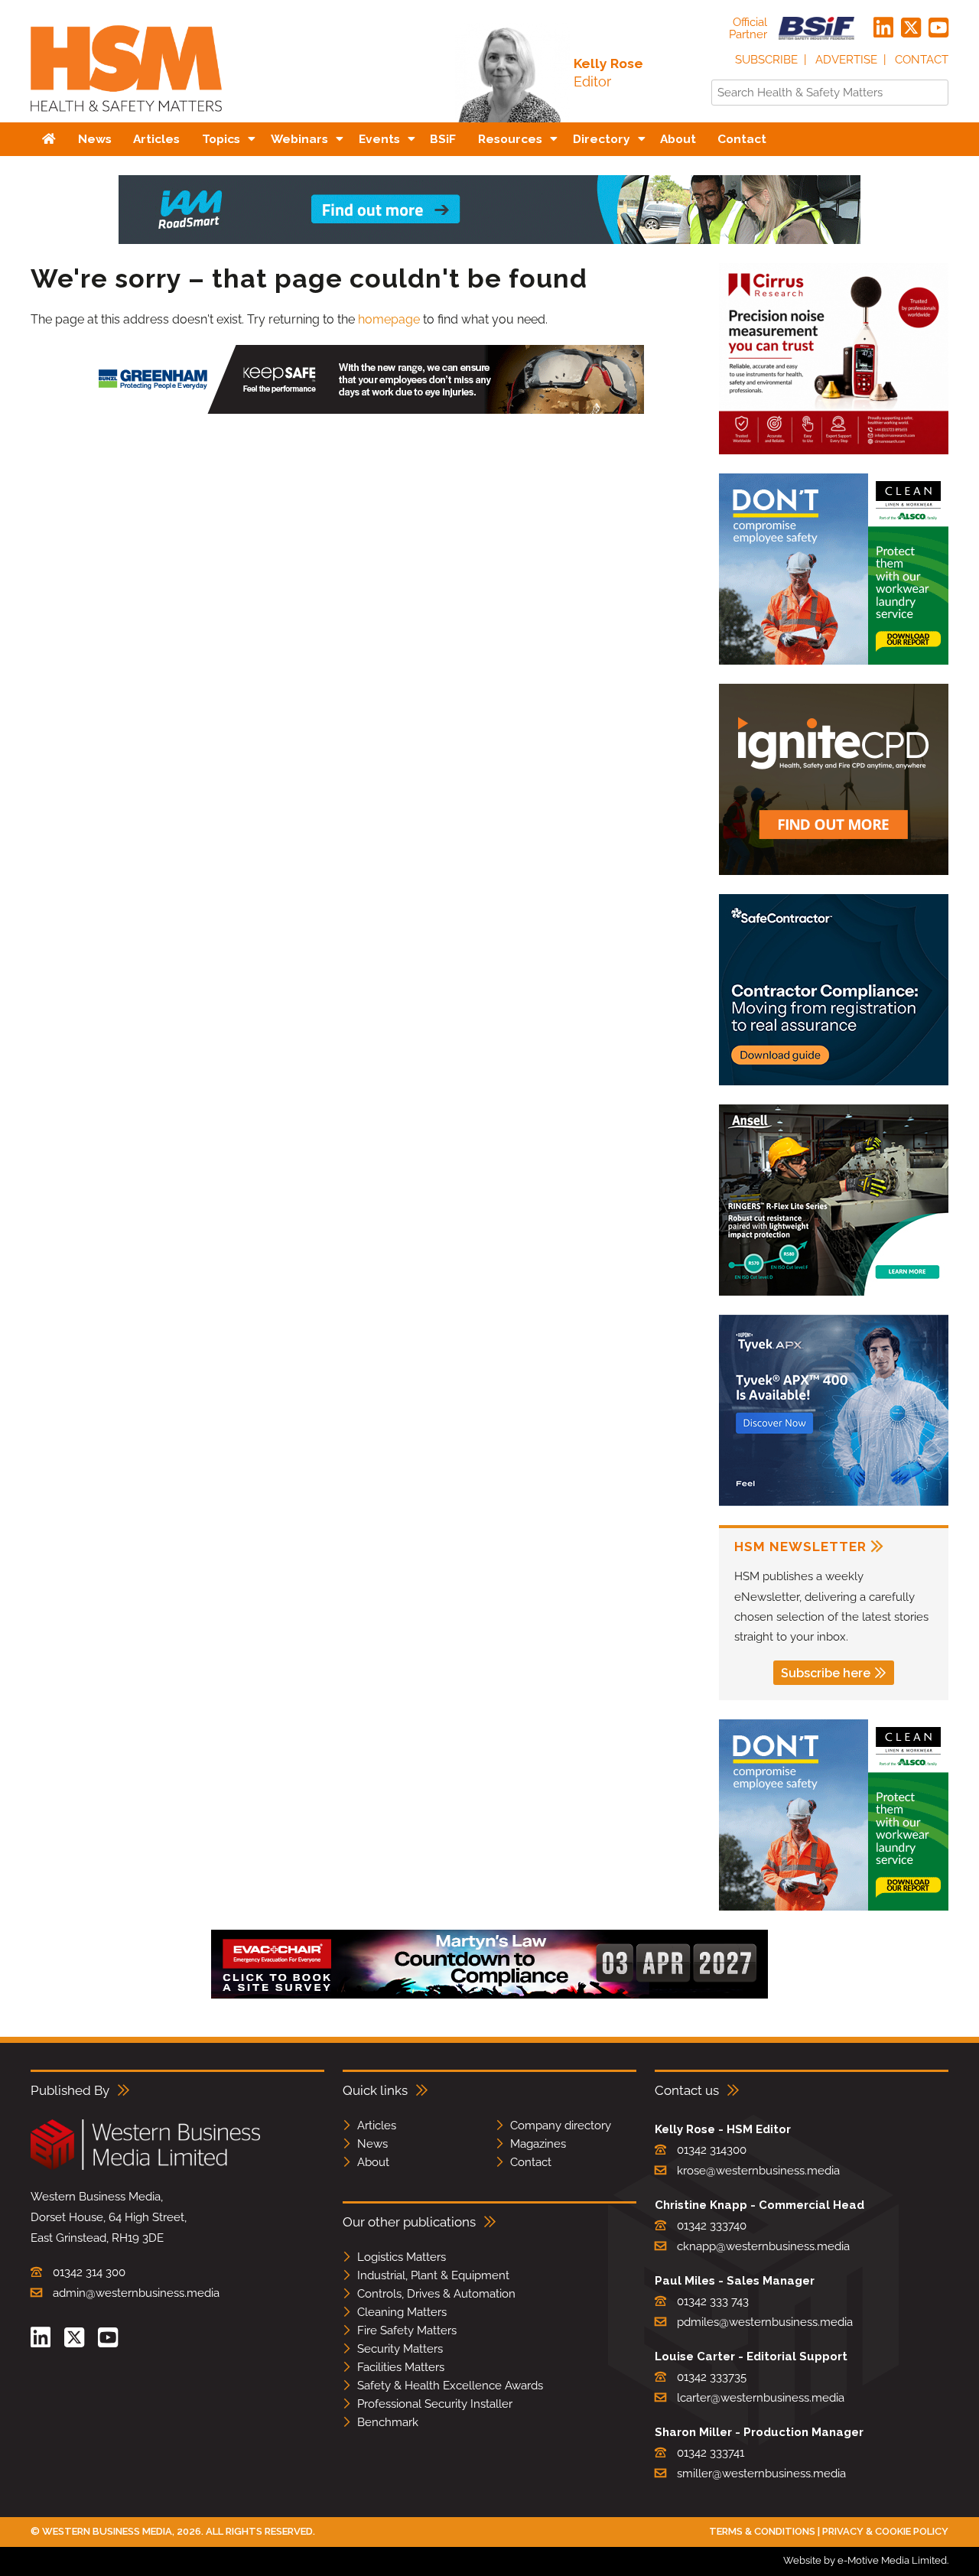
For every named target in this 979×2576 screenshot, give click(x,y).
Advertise (846, 60)
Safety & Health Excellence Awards (450, 2386)
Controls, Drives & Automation (436, 2294)
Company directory (561, 2126)
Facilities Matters (401, 2367)
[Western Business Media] (145, 2167)
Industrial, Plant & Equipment (433, 2275)
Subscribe (766, 60)
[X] (911, 28)
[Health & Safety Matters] (126, 117)
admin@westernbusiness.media (136, 2293)
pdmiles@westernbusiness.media (765, 2322)
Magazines (538, 2144)
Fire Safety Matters (407, 2330)
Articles (377, 2126)
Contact (922, 60)
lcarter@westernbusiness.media (761, 2398)
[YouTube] (938, 28)
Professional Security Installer (435, 2404)
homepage (389, 319)
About (373, 2162)
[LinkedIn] (883, 28)
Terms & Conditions (762, 2531)
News (372, 2144)
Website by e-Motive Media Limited (865, 2560)
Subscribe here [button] (826, 1673)
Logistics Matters (402, 2257)
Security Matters (400, 2349)
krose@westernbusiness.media (758, 2171)
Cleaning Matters (402, 2312)
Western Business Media (107, 2531)
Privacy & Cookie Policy (885, 2531)
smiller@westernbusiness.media (761, 2474)
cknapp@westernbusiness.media (763, 2246)
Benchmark (388, 2422)
